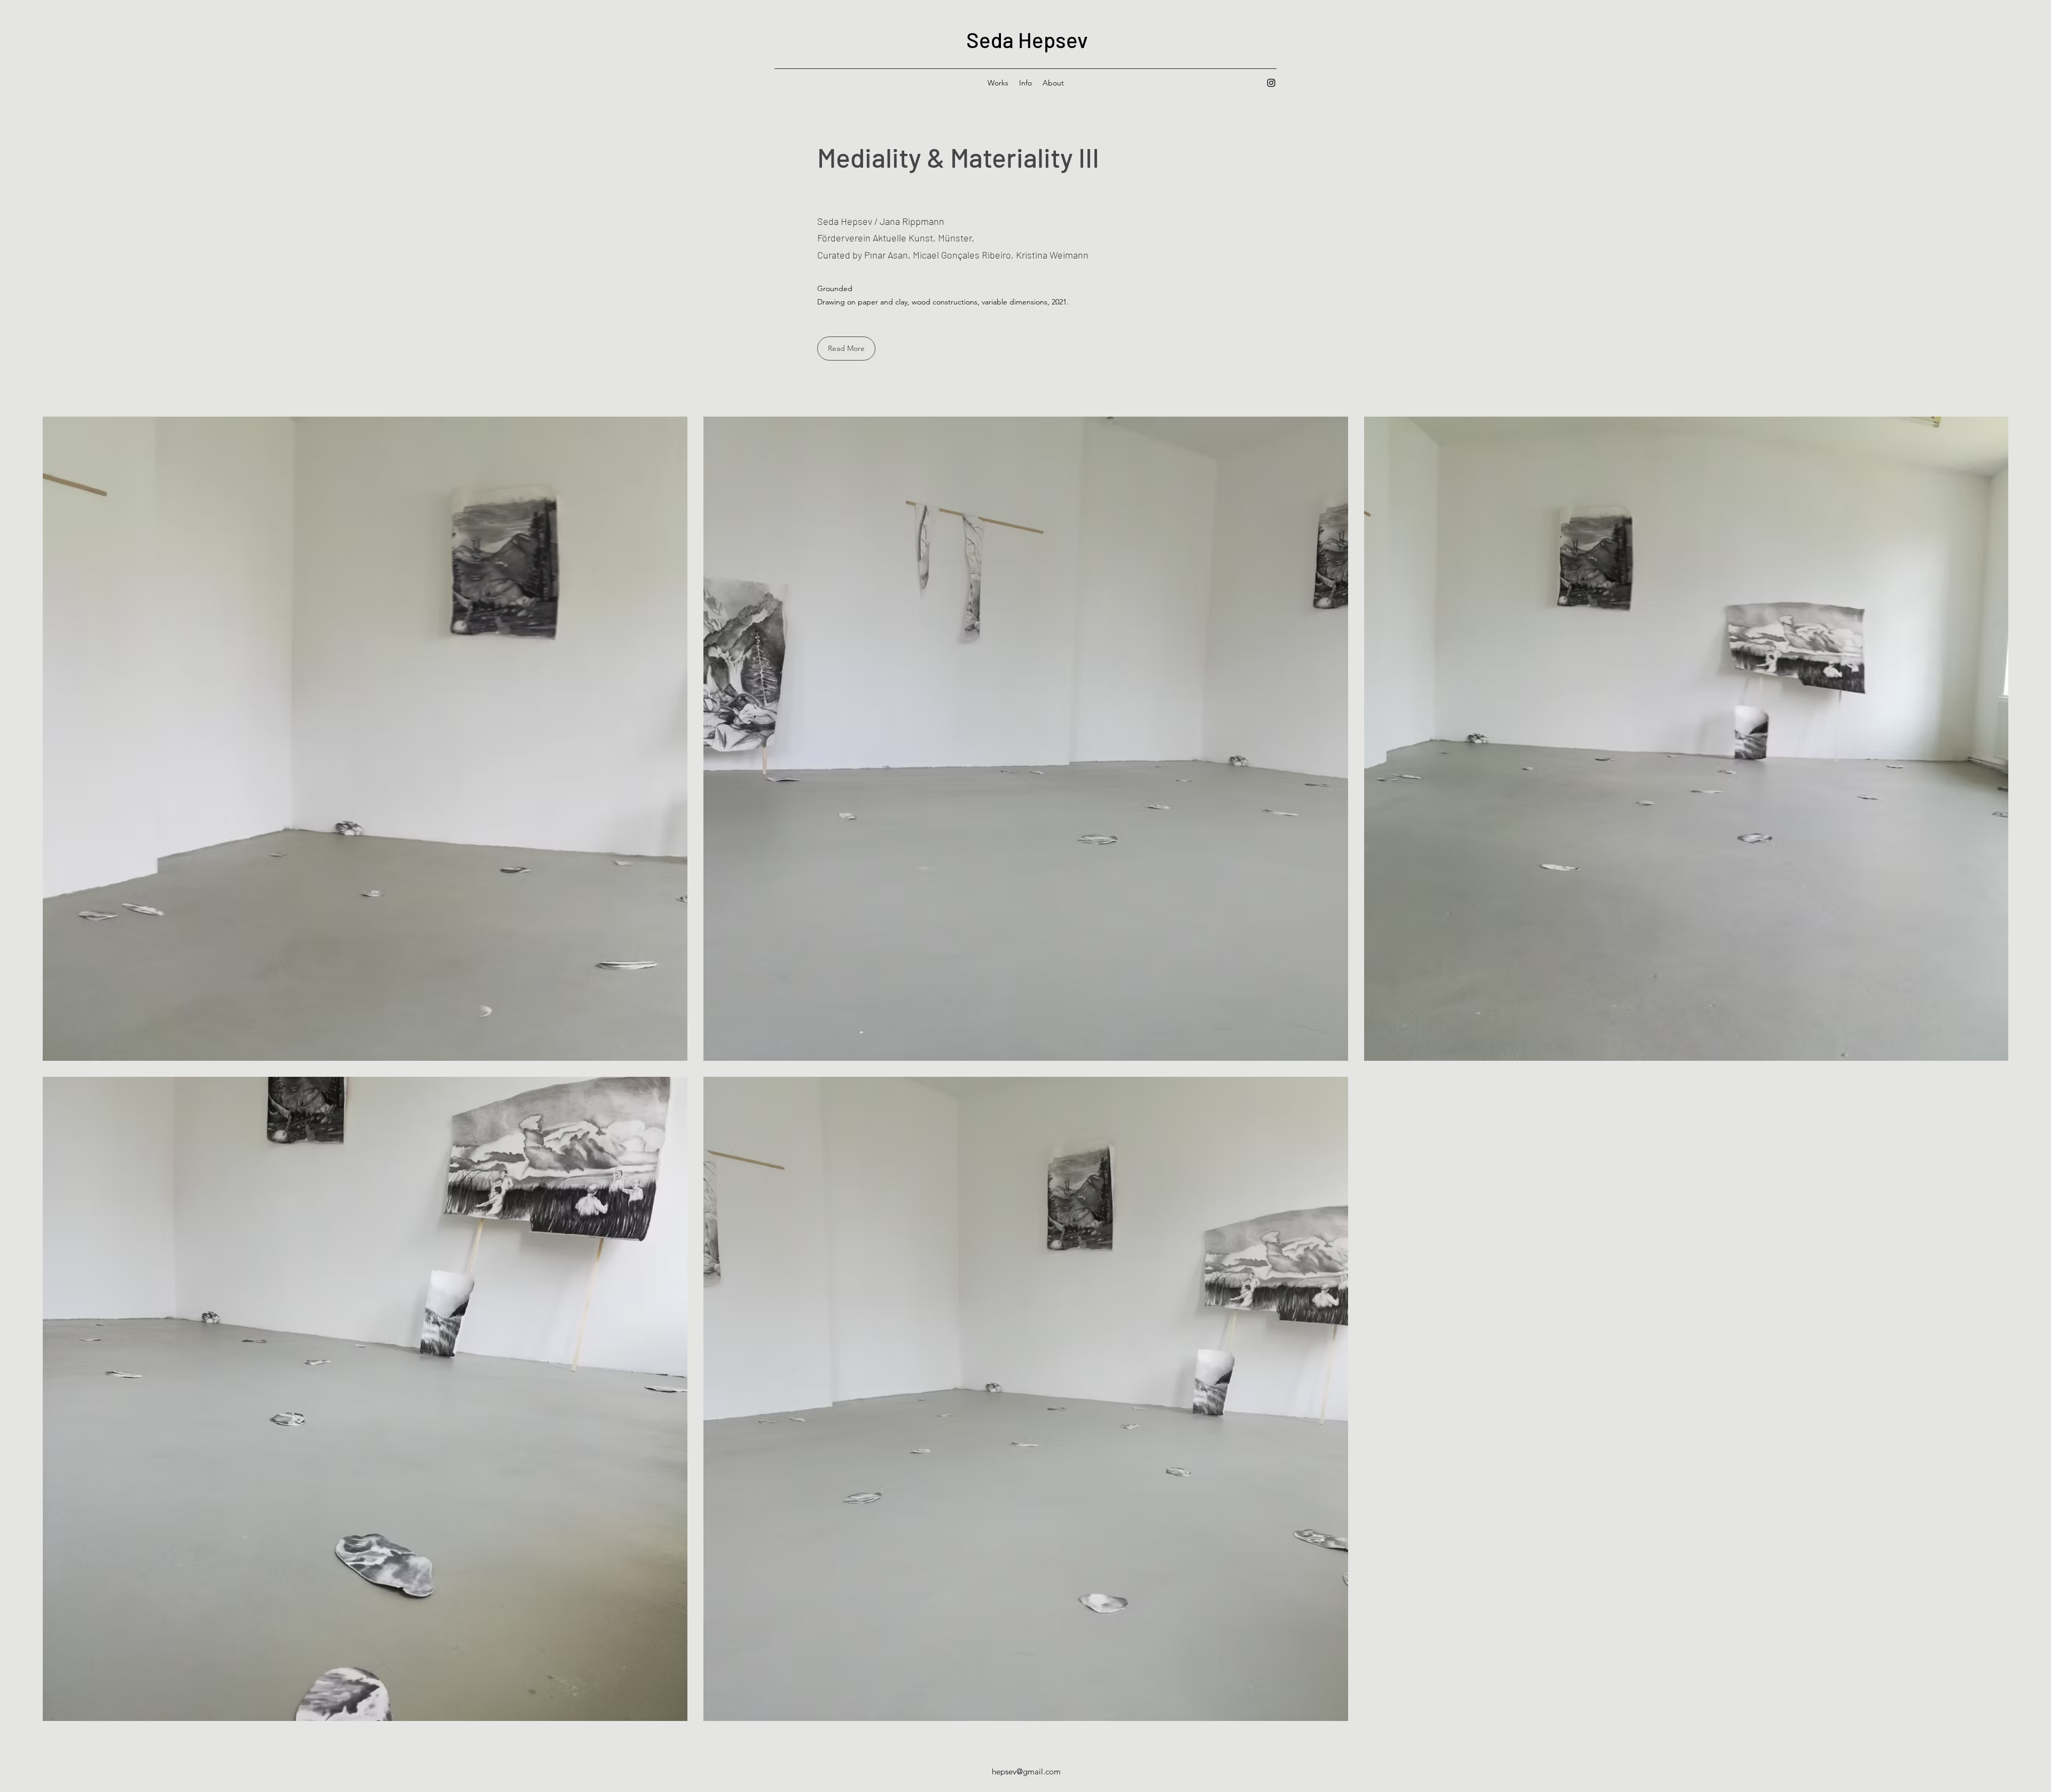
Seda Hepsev (1027, 40)
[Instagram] (1271, 83)
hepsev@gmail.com (1026, 1771)
